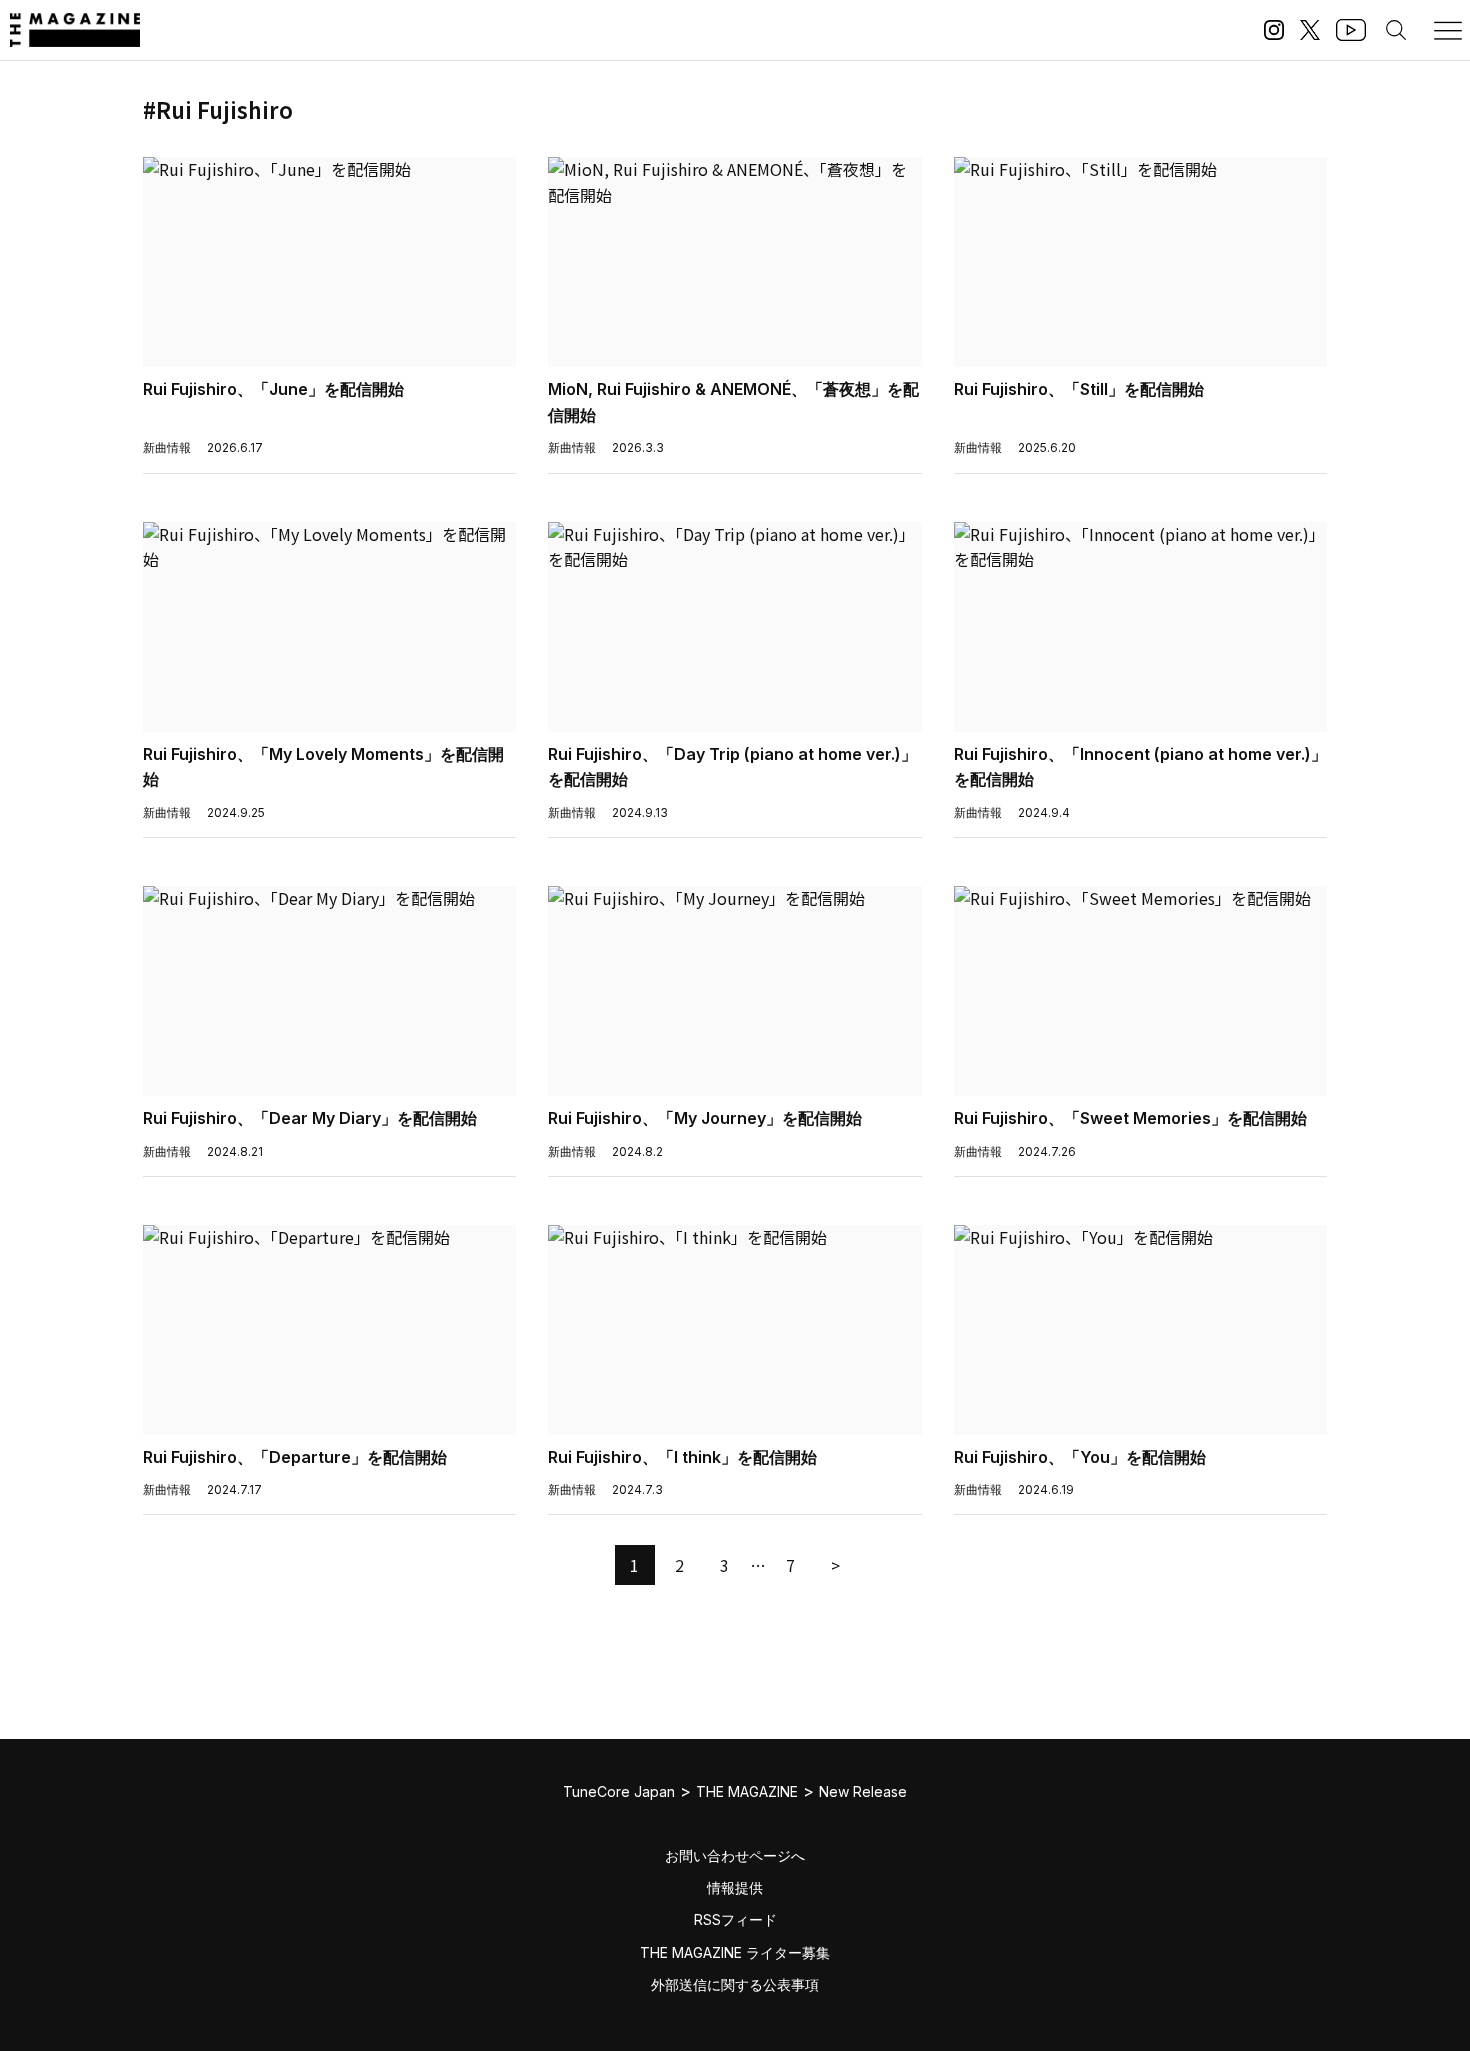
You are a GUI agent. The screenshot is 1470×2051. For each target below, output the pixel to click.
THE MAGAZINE (747, 1791)
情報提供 (735, 1887)
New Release (863, 1791)
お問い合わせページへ (735, 1855)
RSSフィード (735, 1919)
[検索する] (1396, 30)
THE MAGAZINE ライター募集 (735, 1952)
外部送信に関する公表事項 (735, 1984)
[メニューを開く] (1448, 30)
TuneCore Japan (619, 1791)
